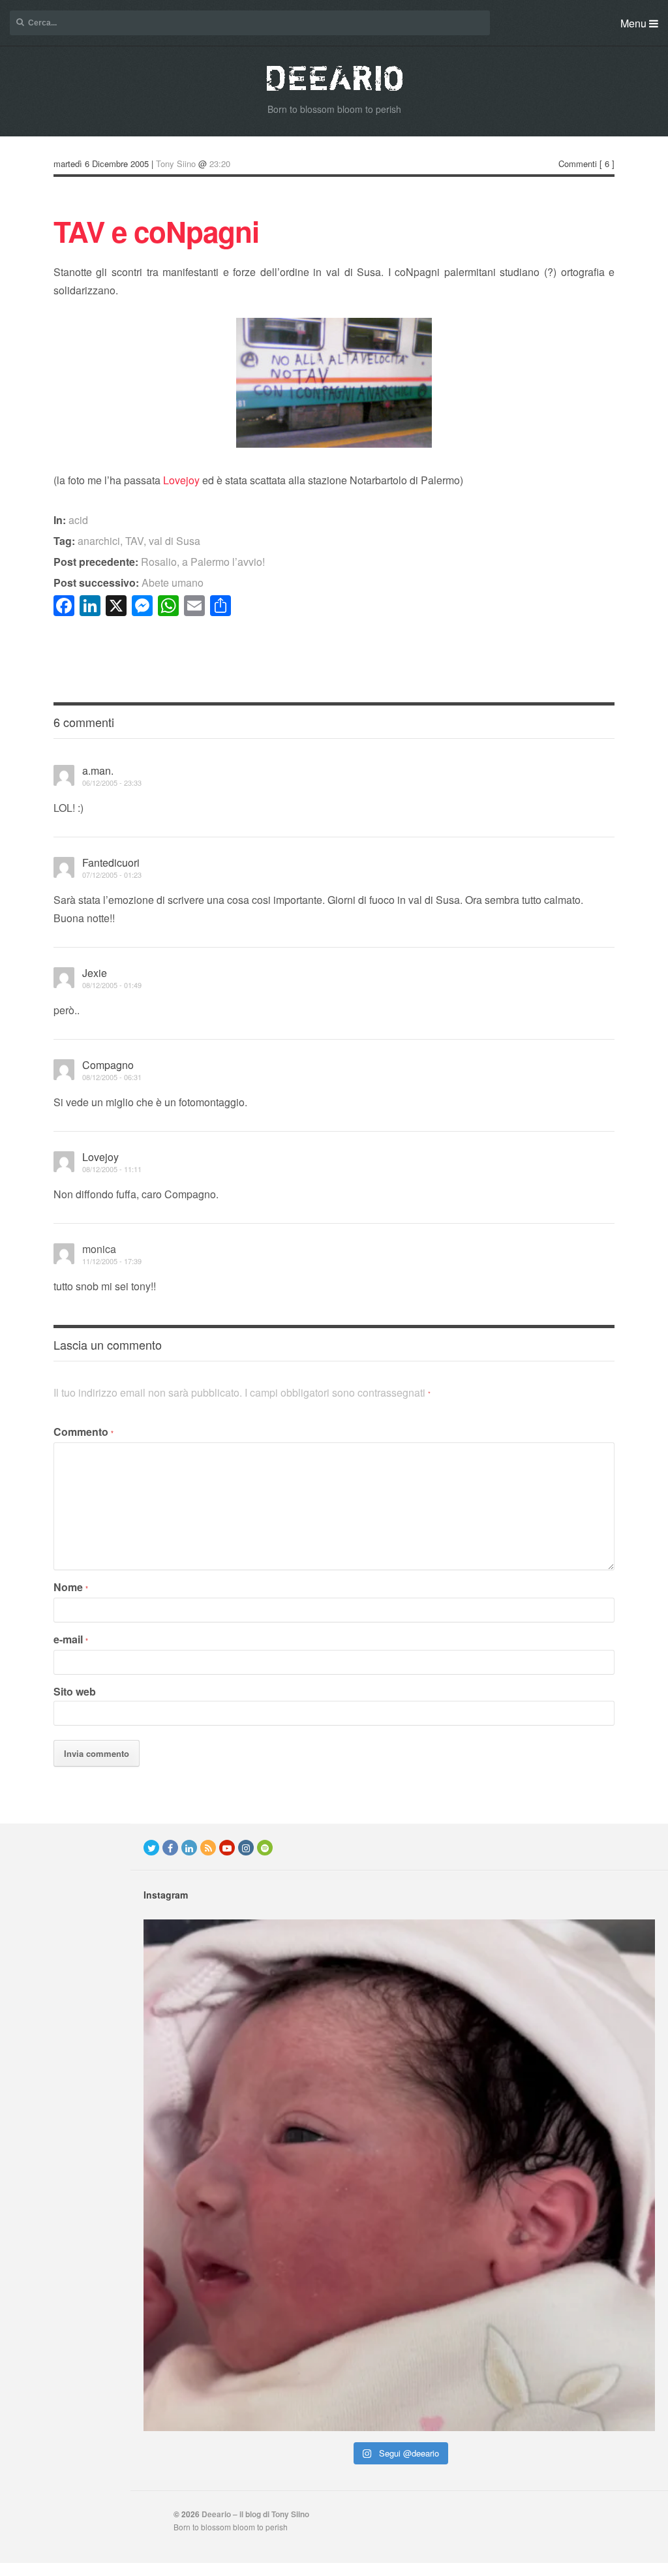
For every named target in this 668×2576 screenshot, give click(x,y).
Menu (635, 23)
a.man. (98, 770)
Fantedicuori (111, 862)
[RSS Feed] (208, 1848)
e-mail (71, 1639)
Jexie (95, 973)
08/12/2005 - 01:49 (112, 985)
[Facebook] (170, 1848)
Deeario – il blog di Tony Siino (255, 2514)
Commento (83, 1432)
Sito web (75, 1691)
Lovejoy (181, 480)
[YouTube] (227, 1848)
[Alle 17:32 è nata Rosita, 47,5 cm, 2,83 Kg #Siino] (399, 2175)
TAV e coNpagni (156, 231)
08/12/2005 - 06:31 (112, 1077)
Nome (71, 1587)
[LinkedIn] (189, 1848)
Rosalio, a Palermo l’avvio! (159, 562)
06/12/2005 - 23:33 (112, 783)
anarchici (99, 541)
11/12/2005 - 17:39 (112, 1261)
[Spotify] (265, 1848)
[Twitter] (151, 1848)
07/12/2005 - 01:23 (112, 875)
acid (78, 520)
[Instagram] (246, 1848)
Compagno (108, 1065)
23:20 (220, 163)
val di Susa (175, 541)
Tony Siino (176, 163)
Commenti (578, 163)
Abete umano (129, 582)
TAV (134, 541)
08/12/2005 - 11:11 (112, 1169)
